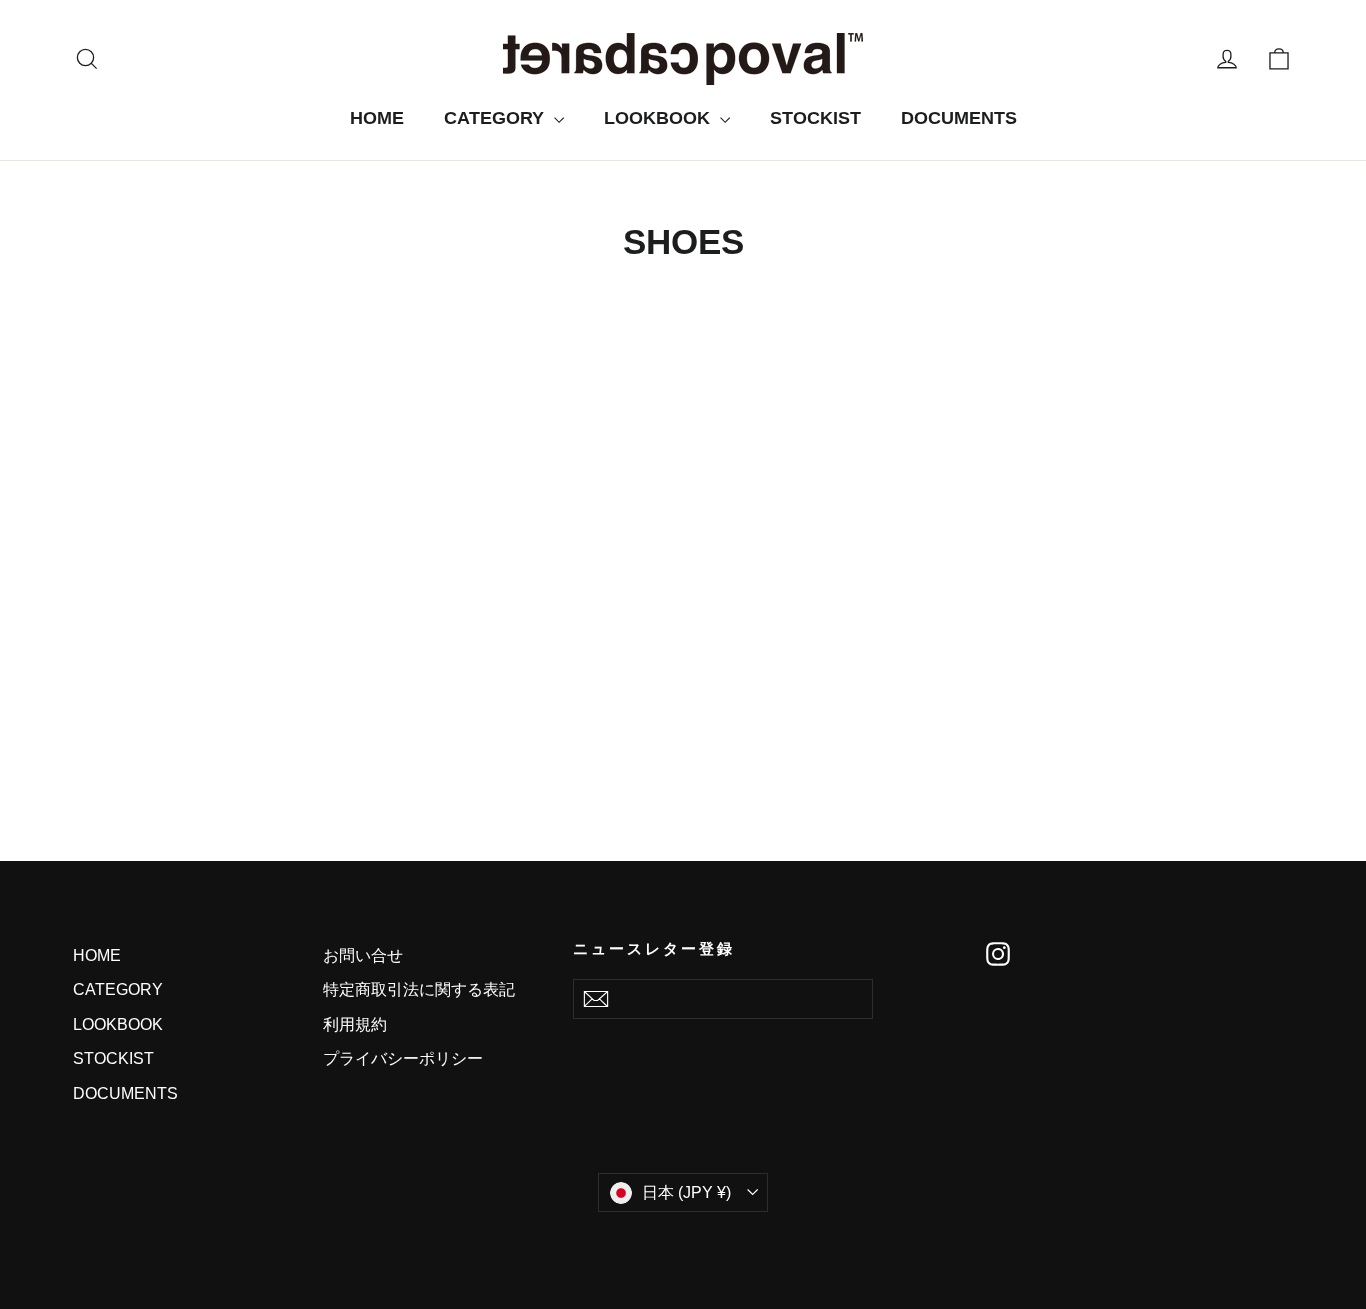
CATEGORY (496, 118)
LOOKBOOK (659, 118)
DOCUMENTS (959, 118)
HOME (377, 118)
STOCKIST (815, 118)
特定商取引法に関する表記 (419, 989)
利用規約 (355, 1024)
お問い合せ (363, 955)
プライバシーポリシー (403, 1058)
